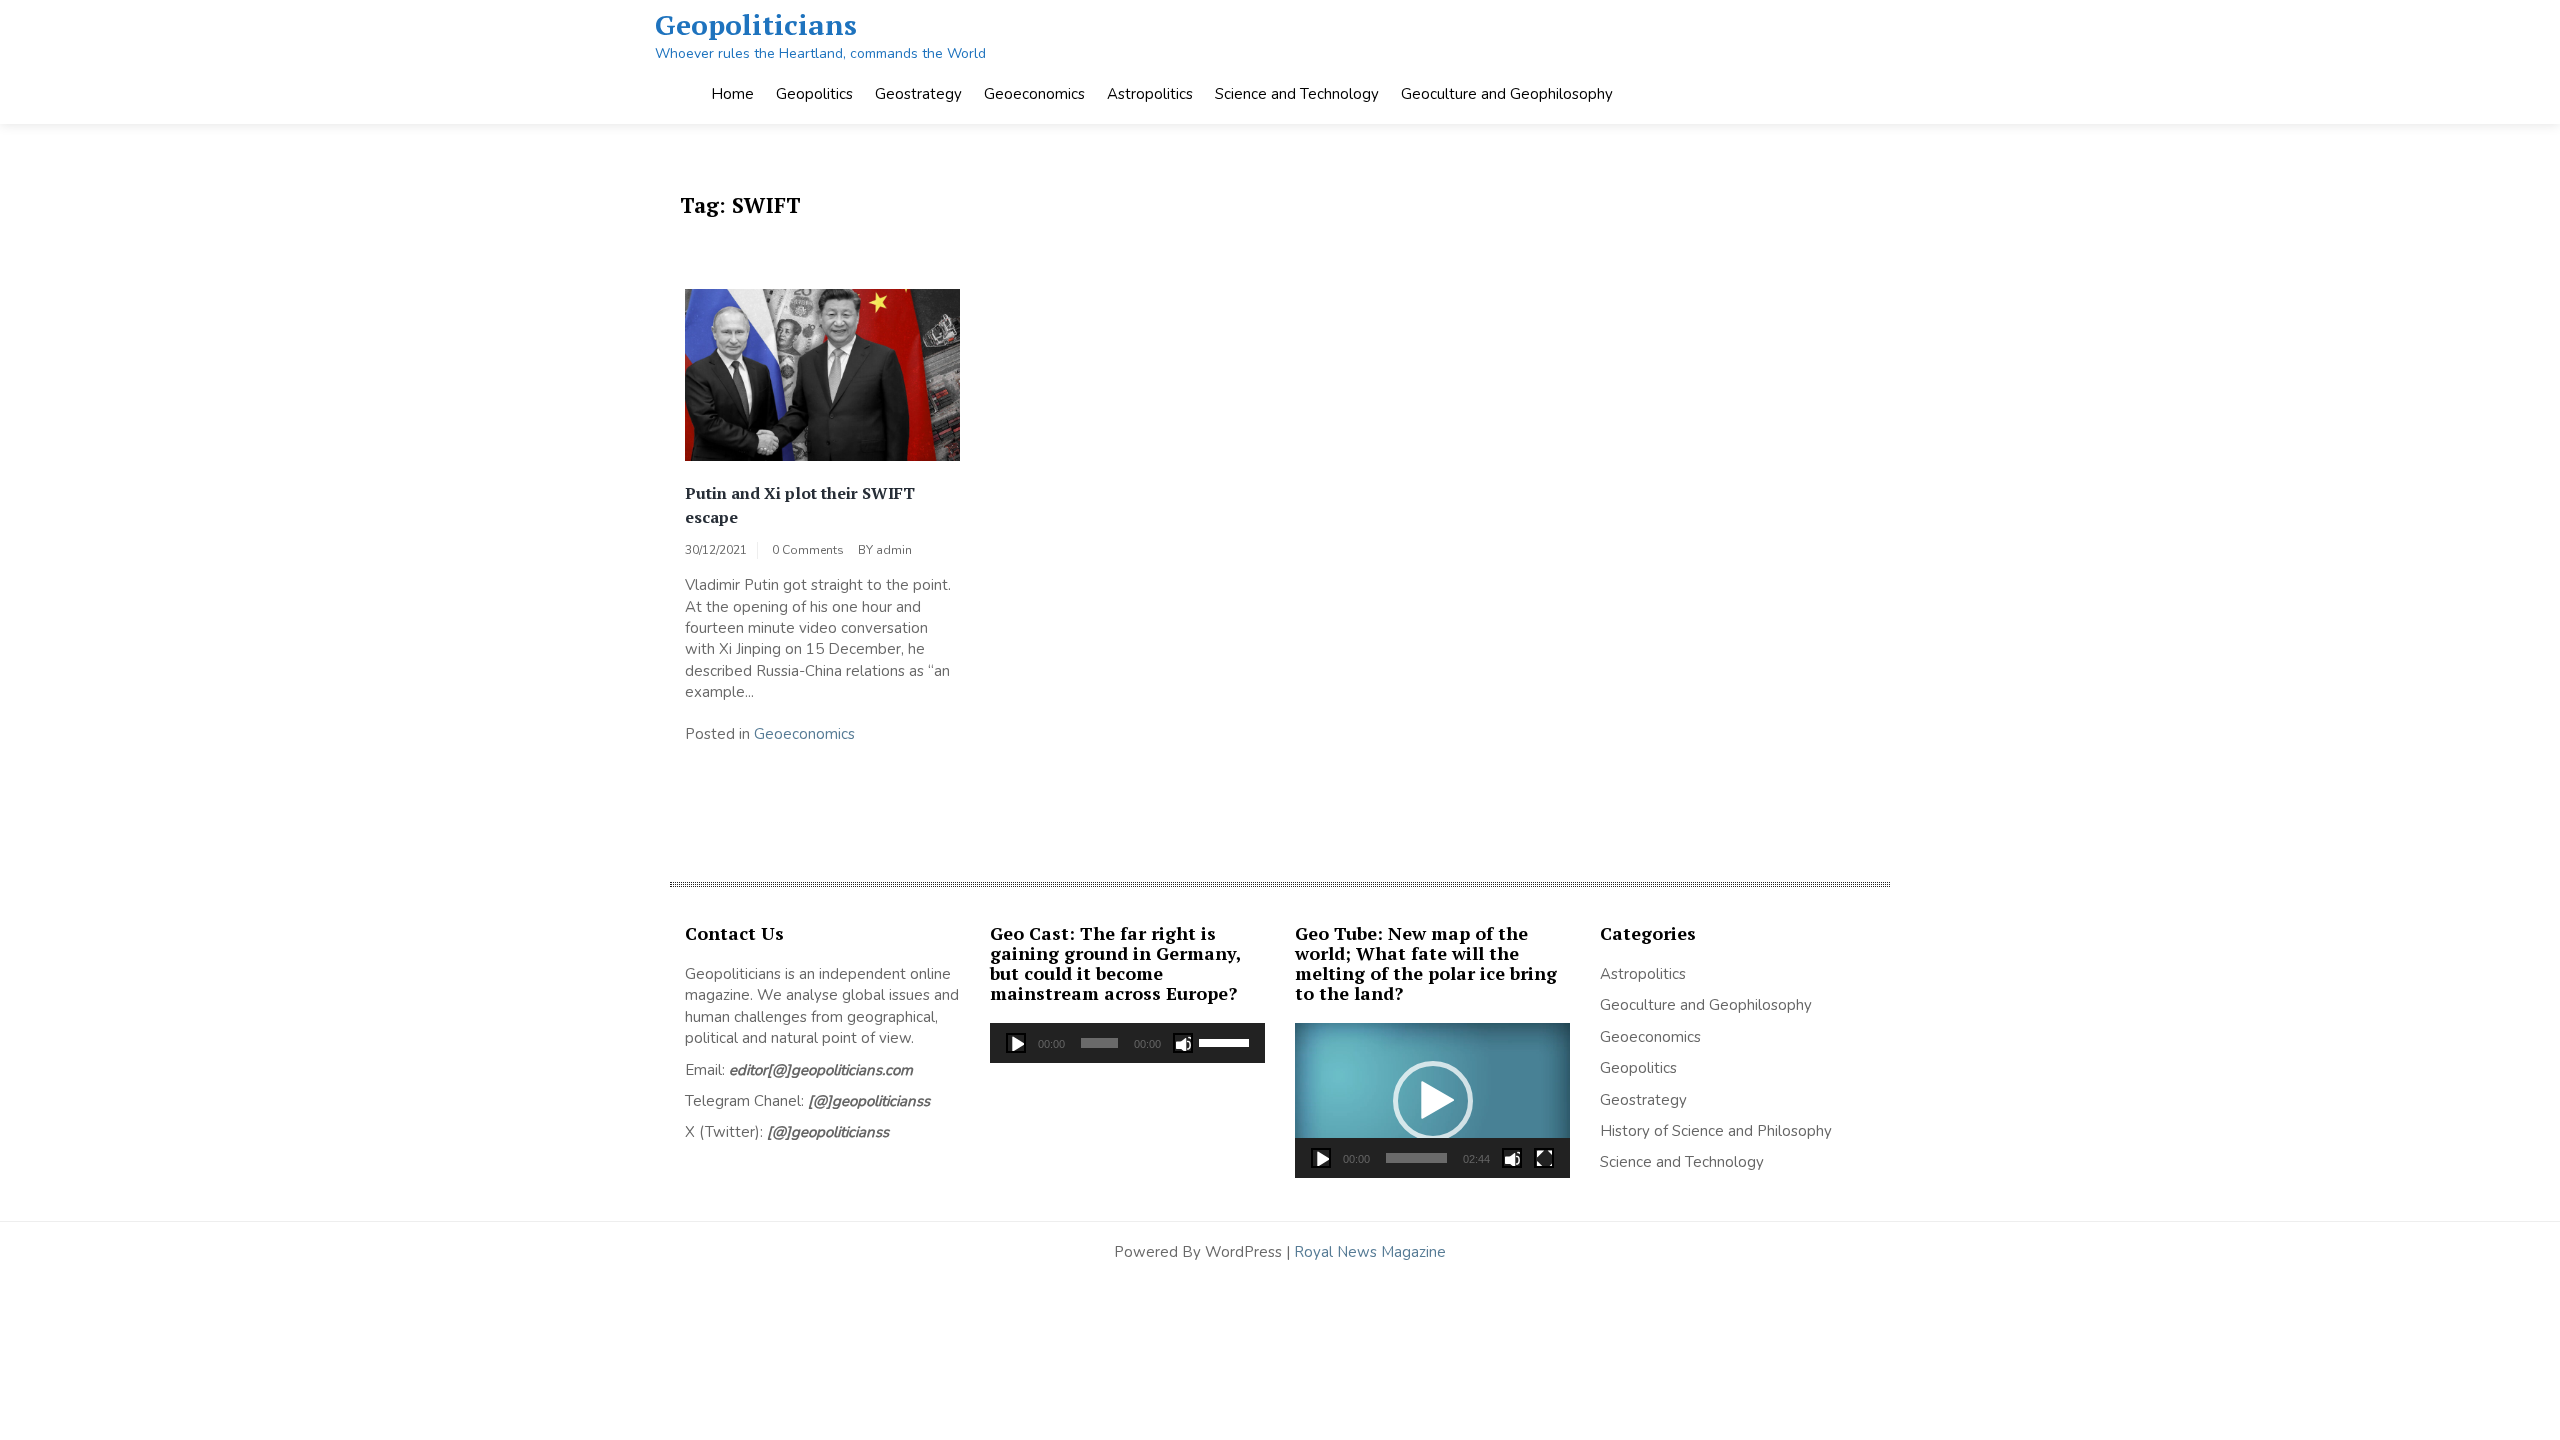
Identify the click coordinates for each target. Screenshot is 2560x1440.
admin (894, 550)
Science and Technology (1297, 94)
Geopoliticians (756, 24)
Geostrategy (918, 94)
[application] (1127, 1043)
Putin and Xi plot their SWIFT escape (800, 505)
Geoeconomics (1034, 94)
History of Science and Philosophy (1716, 1131)
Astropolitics (1150, 94)
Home (732, 94)
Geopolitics (814, 94)
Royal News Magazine (1370, 1252)
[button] (1433, 1101)
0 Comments (808, 550)
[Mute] (1183, 1043)
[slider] (1227, 1041)
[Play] (1016, 1043)
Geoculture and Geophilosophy (1507, 94)
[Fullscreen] (1544, 1158)
